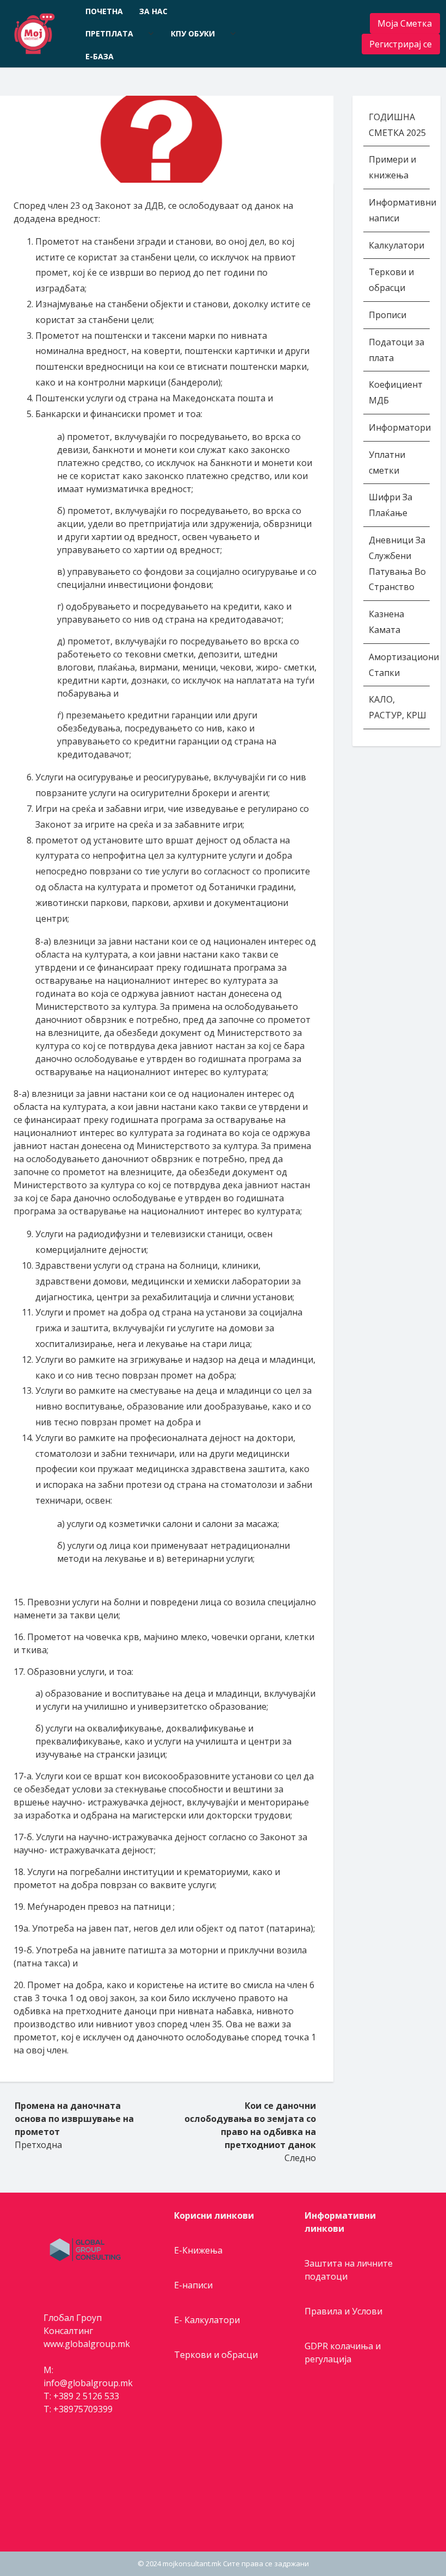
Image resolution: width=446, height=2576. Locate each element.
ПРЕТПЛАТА (109, 33)
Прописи (388, 315)
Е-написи (193, 2285)
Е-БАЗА (100, 56)
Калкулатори (397, 245)
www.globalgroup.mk (87, 2344)
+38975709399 (83, 2409)
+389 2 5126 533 (86, 2396)
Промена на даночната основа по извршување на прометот (74, 2119)
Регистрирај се (401, 44)
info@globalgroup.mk (88, 2383)
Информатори (400, 427)
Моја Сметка (405, 23)
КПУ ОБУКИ (193, 33)
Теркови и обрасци (216, 2355)
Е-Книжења (198, 2250)
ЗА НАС (153, 11)
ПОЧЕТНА (104, 11)
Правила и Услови (343, 2311)
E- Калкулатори (207, 2320)
